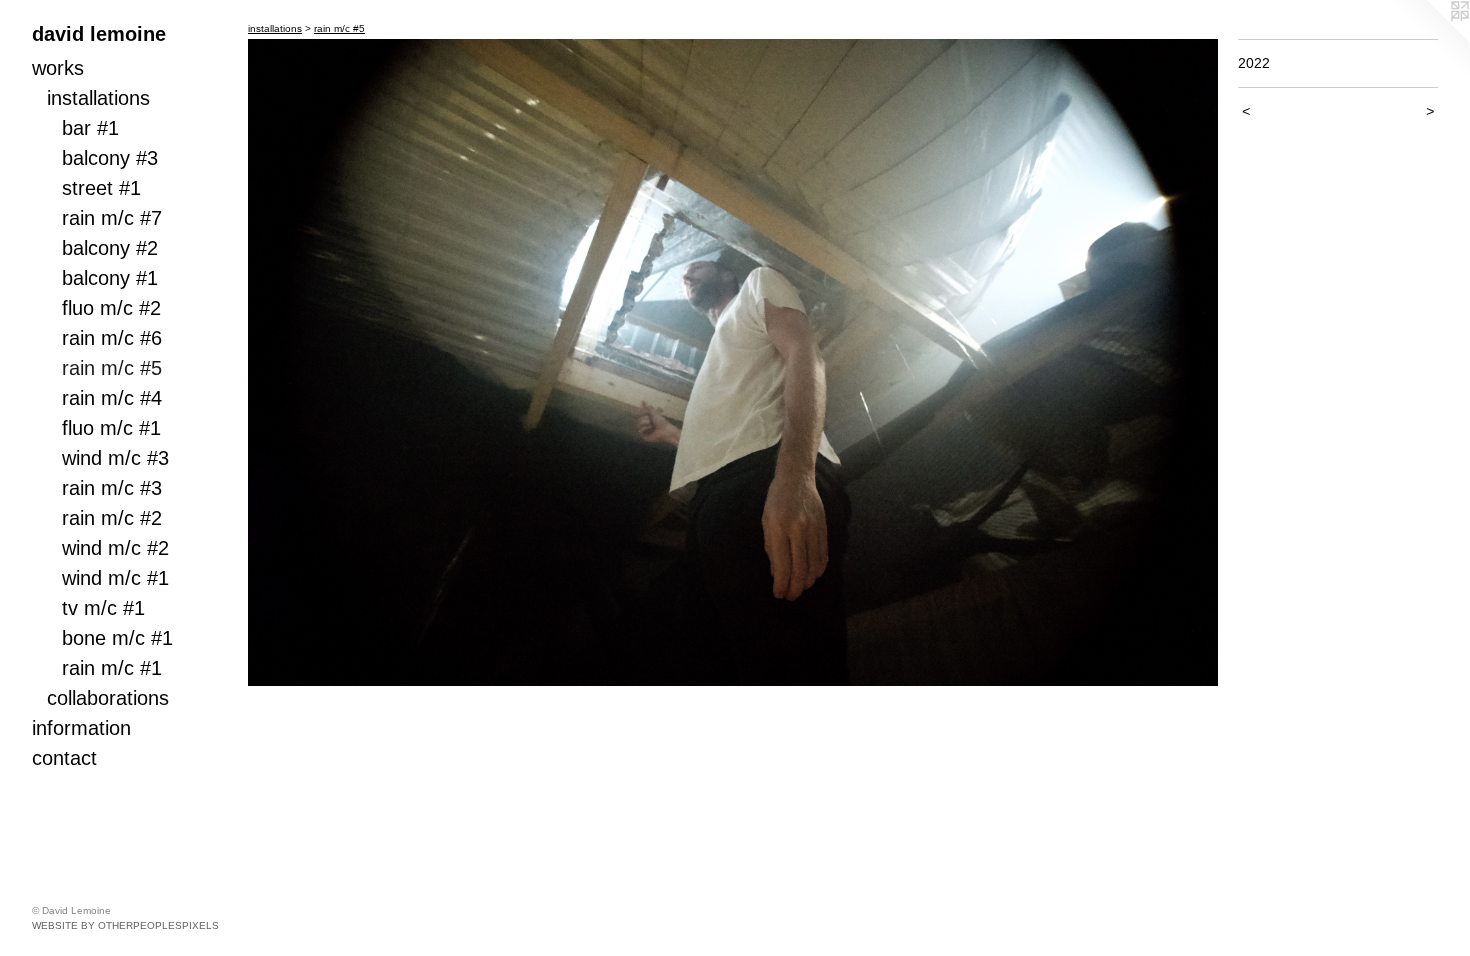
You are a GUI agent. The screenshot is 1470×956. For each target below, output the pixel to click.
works (58, 68)
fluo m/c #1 (111, 428)
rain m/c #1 (112, 668)
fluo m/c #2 (111, 308)
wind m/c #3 (115, 458)
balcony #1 (110, 278)
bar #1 (90, 128)
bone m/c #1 (117, 638)
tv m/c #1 (103, 608)
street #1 (101, 188)
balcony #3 (110, 158)
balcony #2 (110, 248)
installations (98, 98)
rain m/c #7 (112, 218)
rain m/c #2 (112, 518)
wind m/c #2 (115, 548)
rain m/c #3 (112, 488)
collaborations (108, 698)
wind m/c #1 (115, 578)
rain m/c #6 (112, 338)
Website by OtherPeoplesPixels (125, 925)
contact (64, 758)
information (81, 728)
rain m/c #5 (112, 368)
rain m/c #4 (112, 398)
